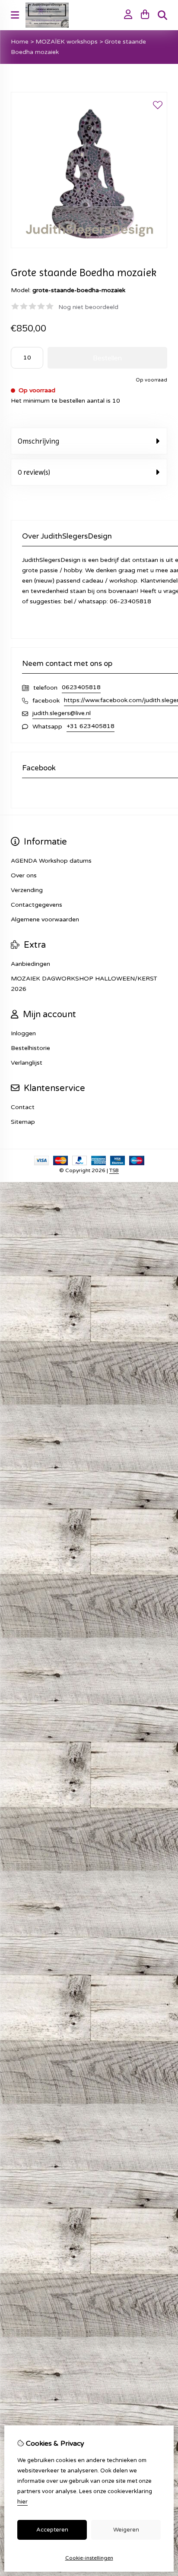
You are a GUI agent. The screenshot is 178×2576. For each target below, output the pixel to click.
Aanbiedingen (30, 964)
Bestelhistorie (30, 1048)
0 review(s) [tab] (34, 472)
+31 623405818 (91, 726)
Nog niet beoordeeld (88, 307)
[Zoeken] (162, 15)
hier (22, 2502)
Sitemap (23, 1122)
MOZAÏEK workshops (67, 42)
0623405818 (81, 687)
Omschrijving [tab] (38, 441)
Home (20, 42)
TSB (114, 1170)
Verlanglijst (27, 1063)
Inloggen (23, 1033)
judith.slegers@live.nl (62, 713)
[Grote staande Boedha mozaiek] (89, 246)
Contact (23, 1107)
